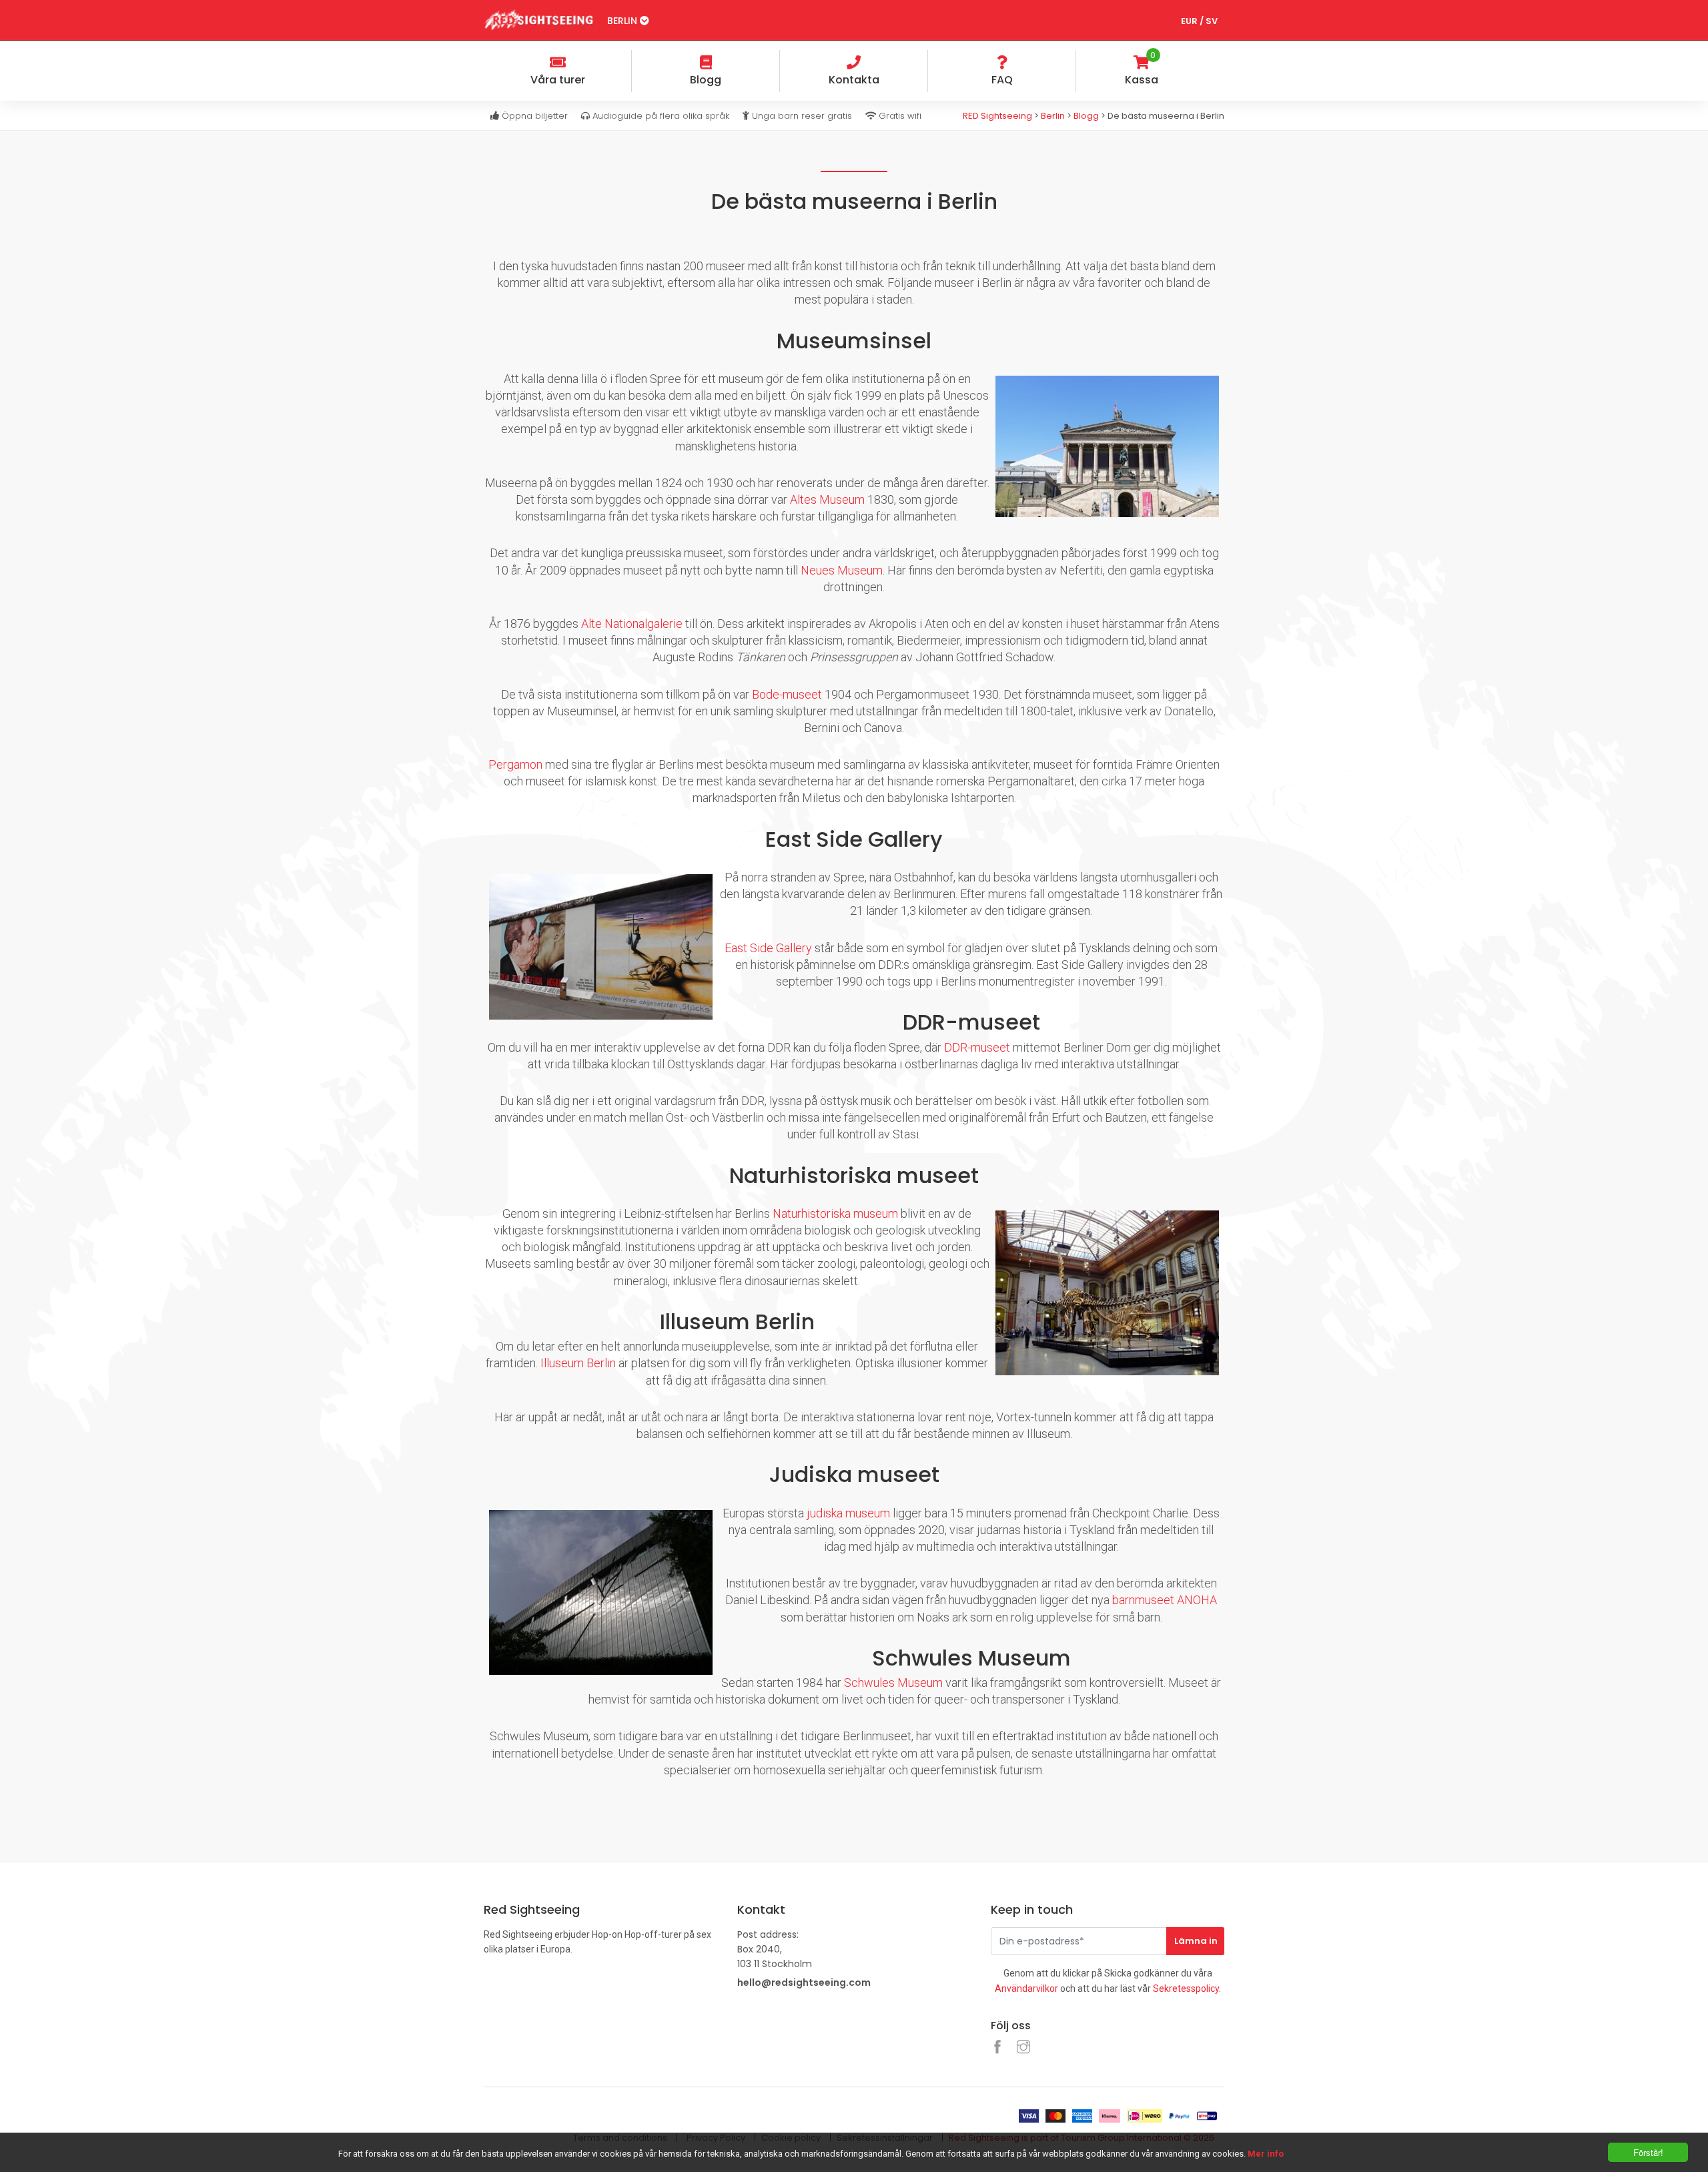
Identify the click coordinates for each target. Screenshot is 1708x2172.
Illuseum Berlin (578, 1363)
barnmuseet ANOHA (1165, 1600)
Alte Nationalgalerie (632, 624)
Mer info (1266, 2154)
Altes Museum (827, 499)
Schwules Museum (893, 1683)
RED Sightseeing (998, 116)
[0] (1214, 64)
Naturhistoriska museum (835, 1213)
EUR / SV (1199, 21)
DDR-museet (977, 1047)
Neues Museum (842, 570)
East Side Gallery (768, 948)
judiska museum (848, 1513)
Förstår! (1648, 2152)
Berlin (623, 21)
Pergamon (515, 764)
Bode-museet (787, 694)
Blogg (1086, 116)
